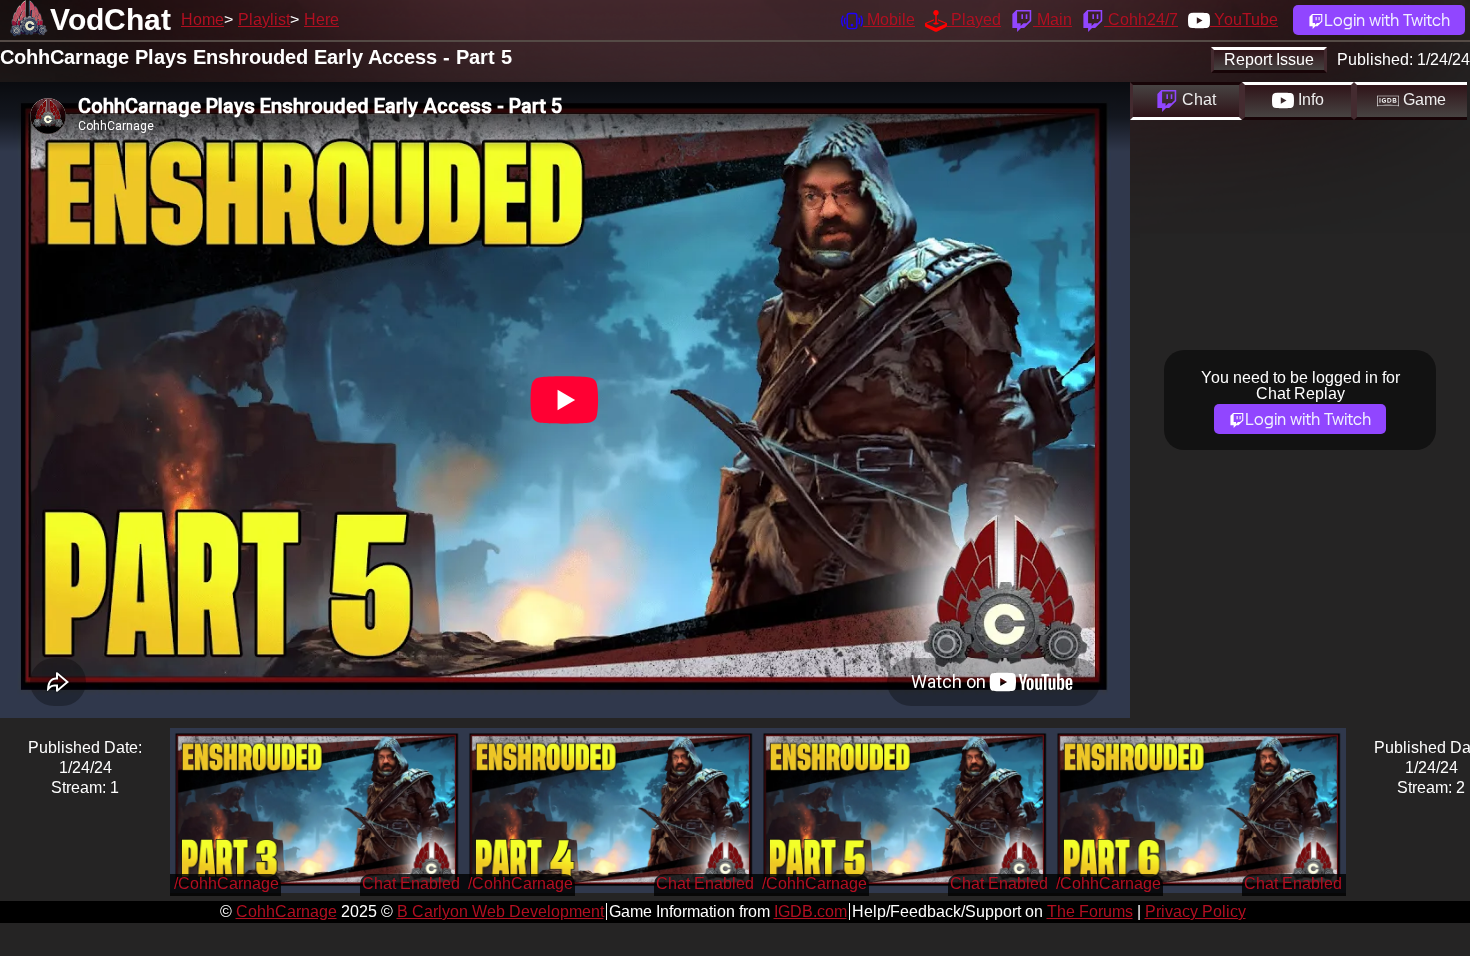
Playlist (264, 19)
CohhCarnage (286, 911)
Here (321, 19)
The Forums (1090, 911)
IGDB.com (810, 911)
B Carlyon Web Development (500, 911)
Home (202, 19)
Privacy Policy (1195, 911)
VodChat (110, 19)
